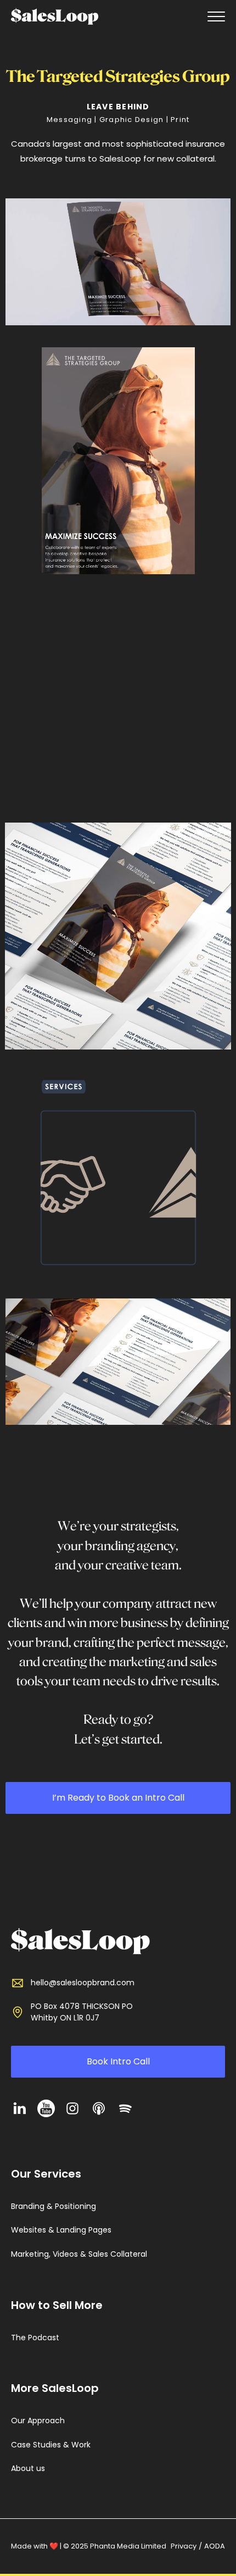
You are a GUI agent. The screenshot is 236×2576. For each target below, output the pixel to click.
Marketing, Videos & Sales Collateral (79, 2254)
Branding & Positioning (54, 2206)
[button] (214, 16)
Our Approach (38, 2421)
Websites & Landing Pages (61, 2230)
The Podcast (35, 2338)
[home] (55, 16)
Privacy (184, 2546)
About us (28, 2469)
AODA (215, 2546)
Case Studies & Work (51, 2445)
